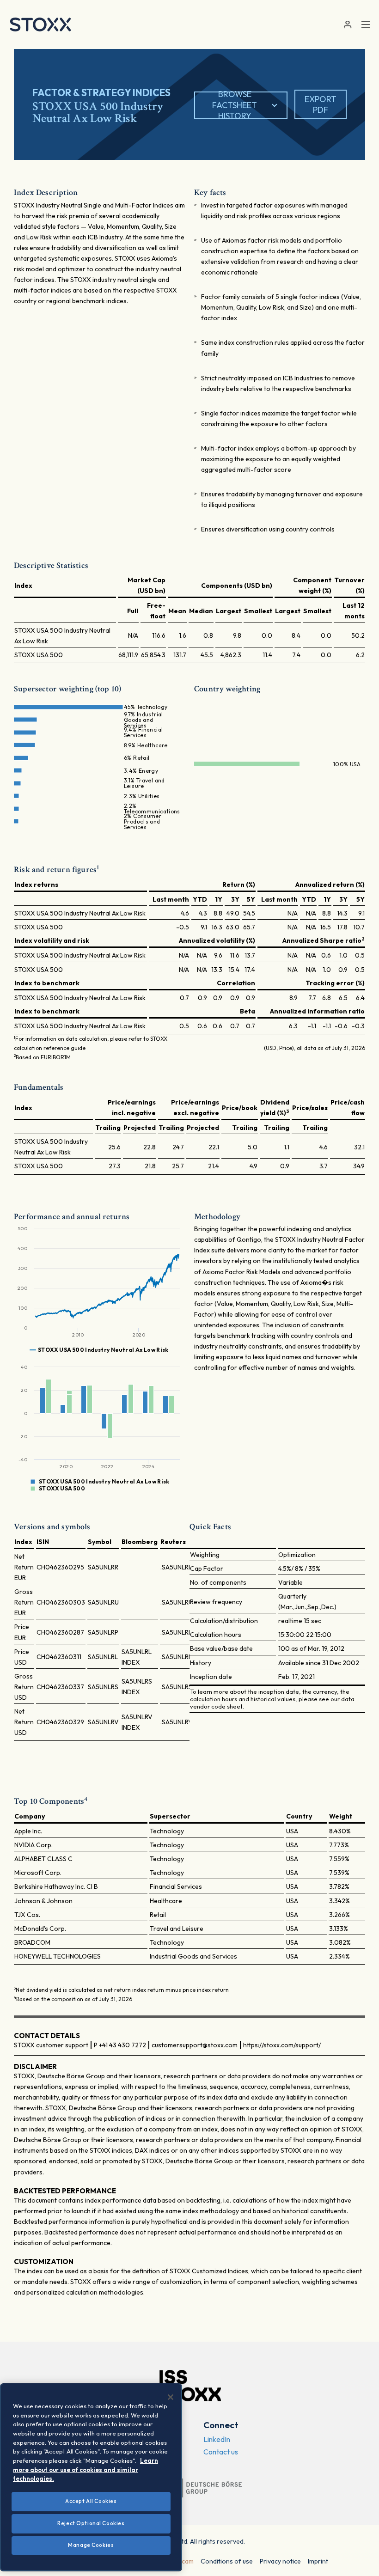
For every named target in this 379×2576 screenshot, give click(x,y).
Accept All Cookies (91, 2501)
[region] (91, 2477)
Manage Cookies (91, 2545)
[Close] (171, 2397)
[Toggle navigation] (366, 24)
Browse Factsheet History (235, 105)
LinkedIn (217, 2439)
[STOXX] (40, 24)
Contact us (221, 2452)
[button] (347, 25)
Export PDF (321, 104)
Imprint (318, 2561)
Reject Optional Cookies (91, 2523)
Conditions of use (227, 2561)
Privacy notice (280, 2561)
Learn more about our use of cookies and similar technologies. (86, 2469)
